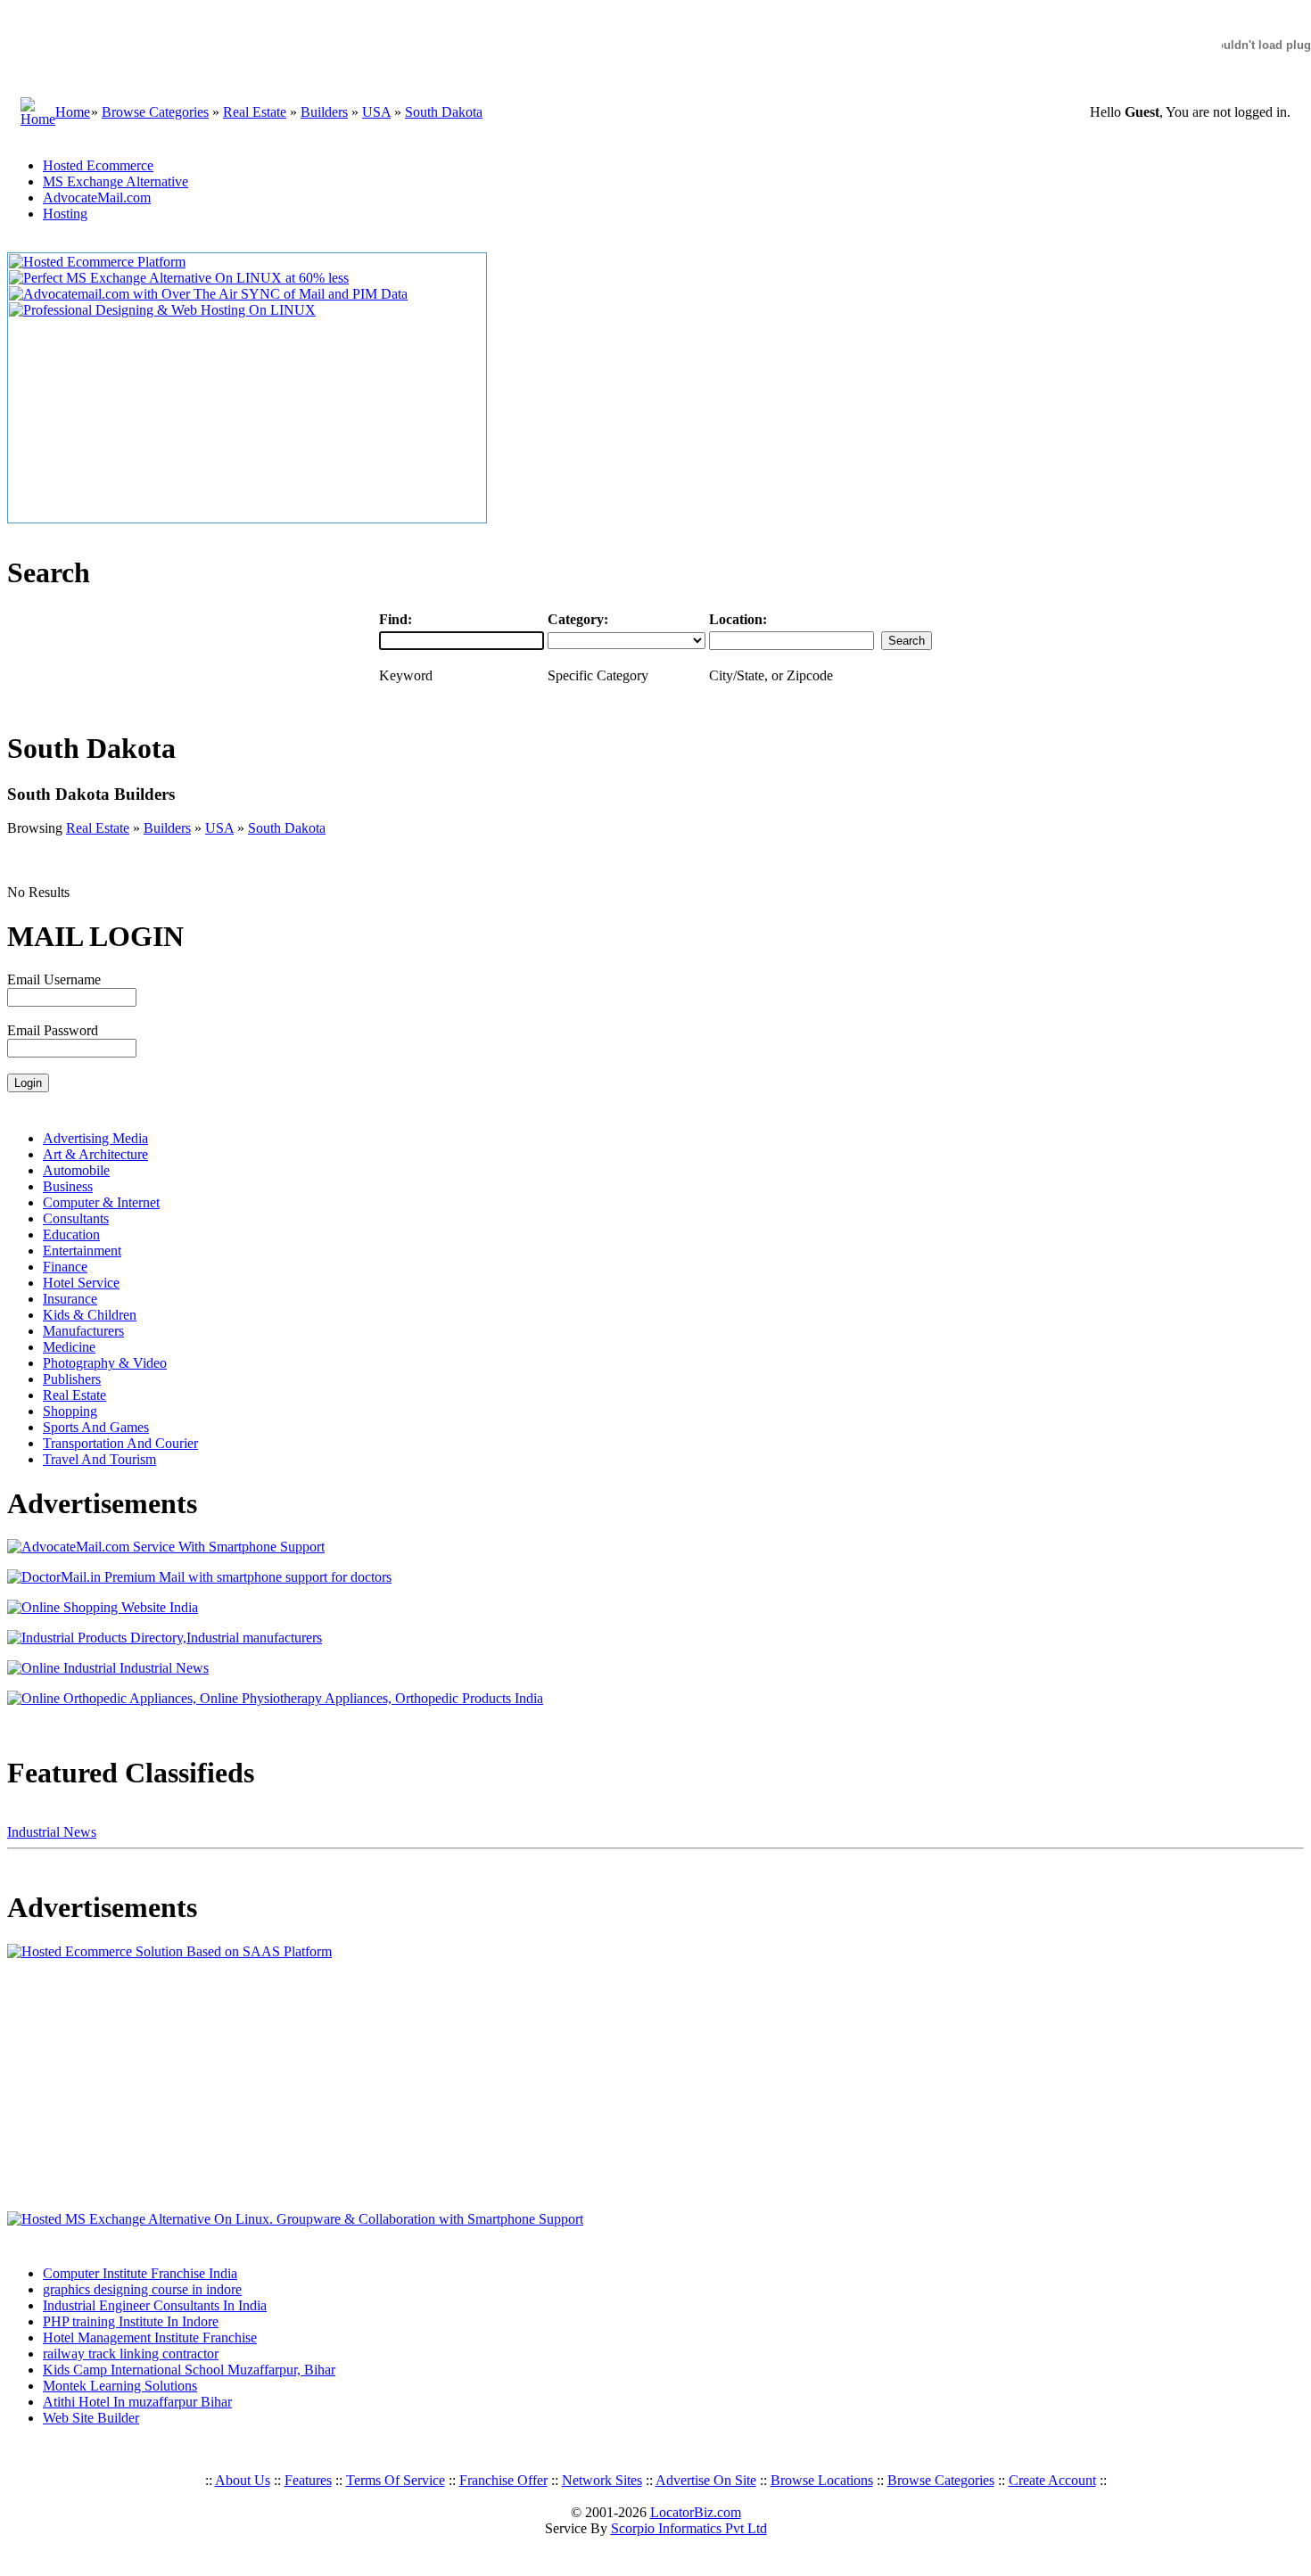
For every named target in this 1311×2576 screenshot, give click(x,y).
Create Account (1052, 2480)
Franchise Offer (503, 2480)
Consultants (76, 1218)
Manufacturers (83, 1331)
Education (71, 1235)
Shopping (70, 1411)
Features (308, 2480)
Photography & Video (105, 1363)
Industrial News (52, 1832)
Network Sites (602, 2480)
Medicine (69, 1347)
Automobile (76, 1170)
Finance (65, 1267)
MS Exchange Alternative (115, 181)
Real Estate (255, 112)
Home (73, 112)
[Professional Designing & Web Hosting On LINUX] (162, 310)
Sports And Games (96, 1427)
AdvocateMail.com (97, 198)
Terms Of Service (396, 2480)
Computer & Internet (101, 1202)
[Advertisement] (119, 2086)
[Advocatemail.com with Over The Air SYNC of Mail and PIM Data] (208, 294)
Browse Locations (822, 2480)
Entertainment (82, 1251)
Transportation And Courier (120, 1443)
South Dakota (444, 112)
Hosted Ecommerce (98, 165)
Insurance (70, 1299)
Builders (324, 112)
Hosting (65, 214)
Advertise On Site (706, 2480)
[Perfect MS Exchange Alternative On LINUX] (179, 278)
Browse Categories (155, 112)
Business (68, 1186)
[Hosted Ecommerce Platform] (97, 262)
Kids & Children (90, 1315)
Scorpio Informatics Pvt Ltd (689, 2528)
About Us (243, 2480)
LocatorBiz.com (696, 2512)
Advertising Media (95, 1138)
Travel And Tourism (99, 1459)
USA (376, 112)
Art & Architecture (95, 1154)
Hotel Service (81, 1283)
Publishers (72, 1379)
